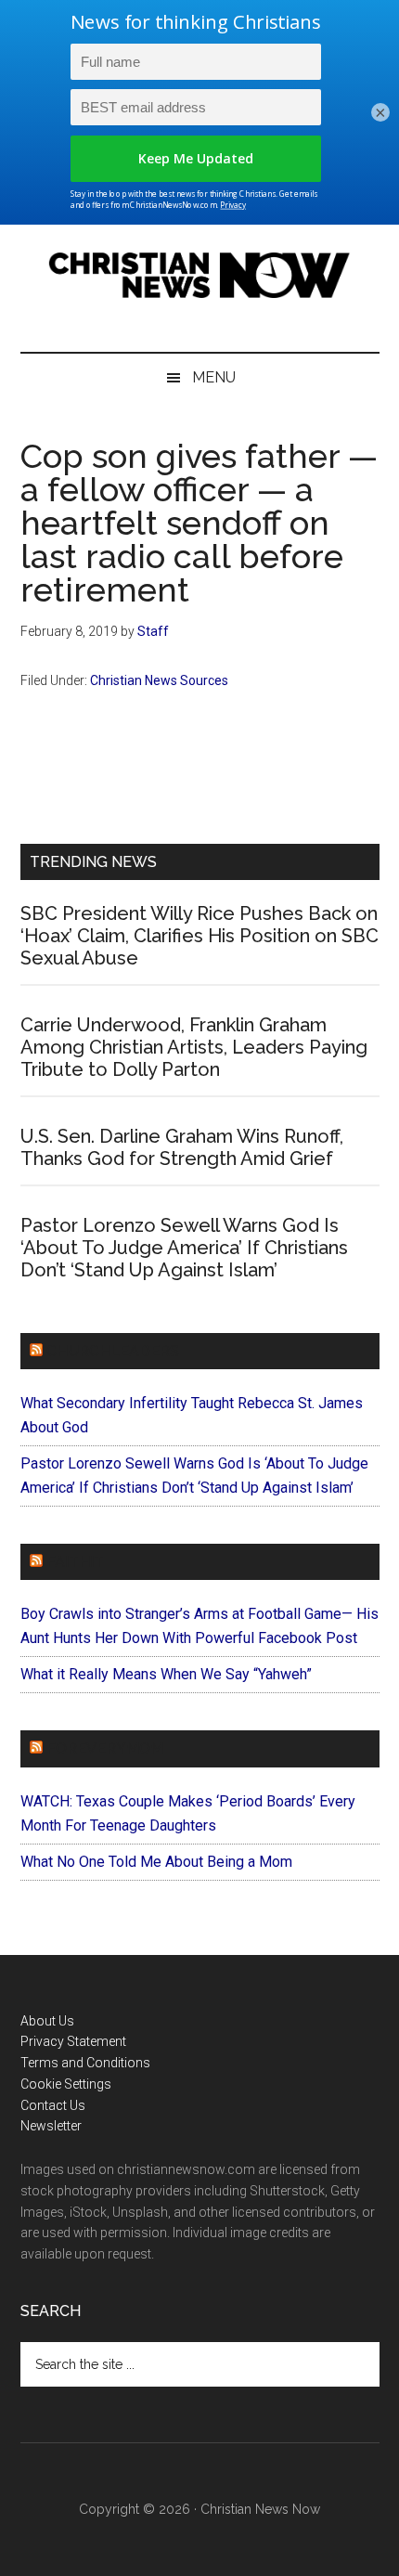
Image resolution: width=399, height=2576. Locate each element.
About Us (47, 2021)
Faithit (75, 1562)
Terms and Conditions (85, 2063)
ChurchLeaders (113, 1351)
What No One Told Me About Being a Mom (156, 1862)
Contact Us (53, 2105)
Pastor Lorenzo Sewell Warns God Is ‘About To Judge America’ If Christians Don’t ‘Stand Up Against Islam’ (184, 1248)
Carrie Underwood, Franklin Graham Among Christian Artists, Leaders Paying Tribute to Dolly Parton (194, 1047)
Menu (214, 377)
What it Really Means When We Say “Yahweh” (166, 1674)
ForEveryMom (105, 1748)
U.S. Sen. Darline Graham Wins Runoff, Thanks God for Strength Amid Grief (182, 1147)
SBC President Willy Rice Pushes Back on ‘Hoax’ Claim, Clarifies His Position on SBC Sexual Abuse (199, 936)
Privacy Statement (73, 2041)
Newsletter (51, 2126)
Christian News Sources (159, 680)
